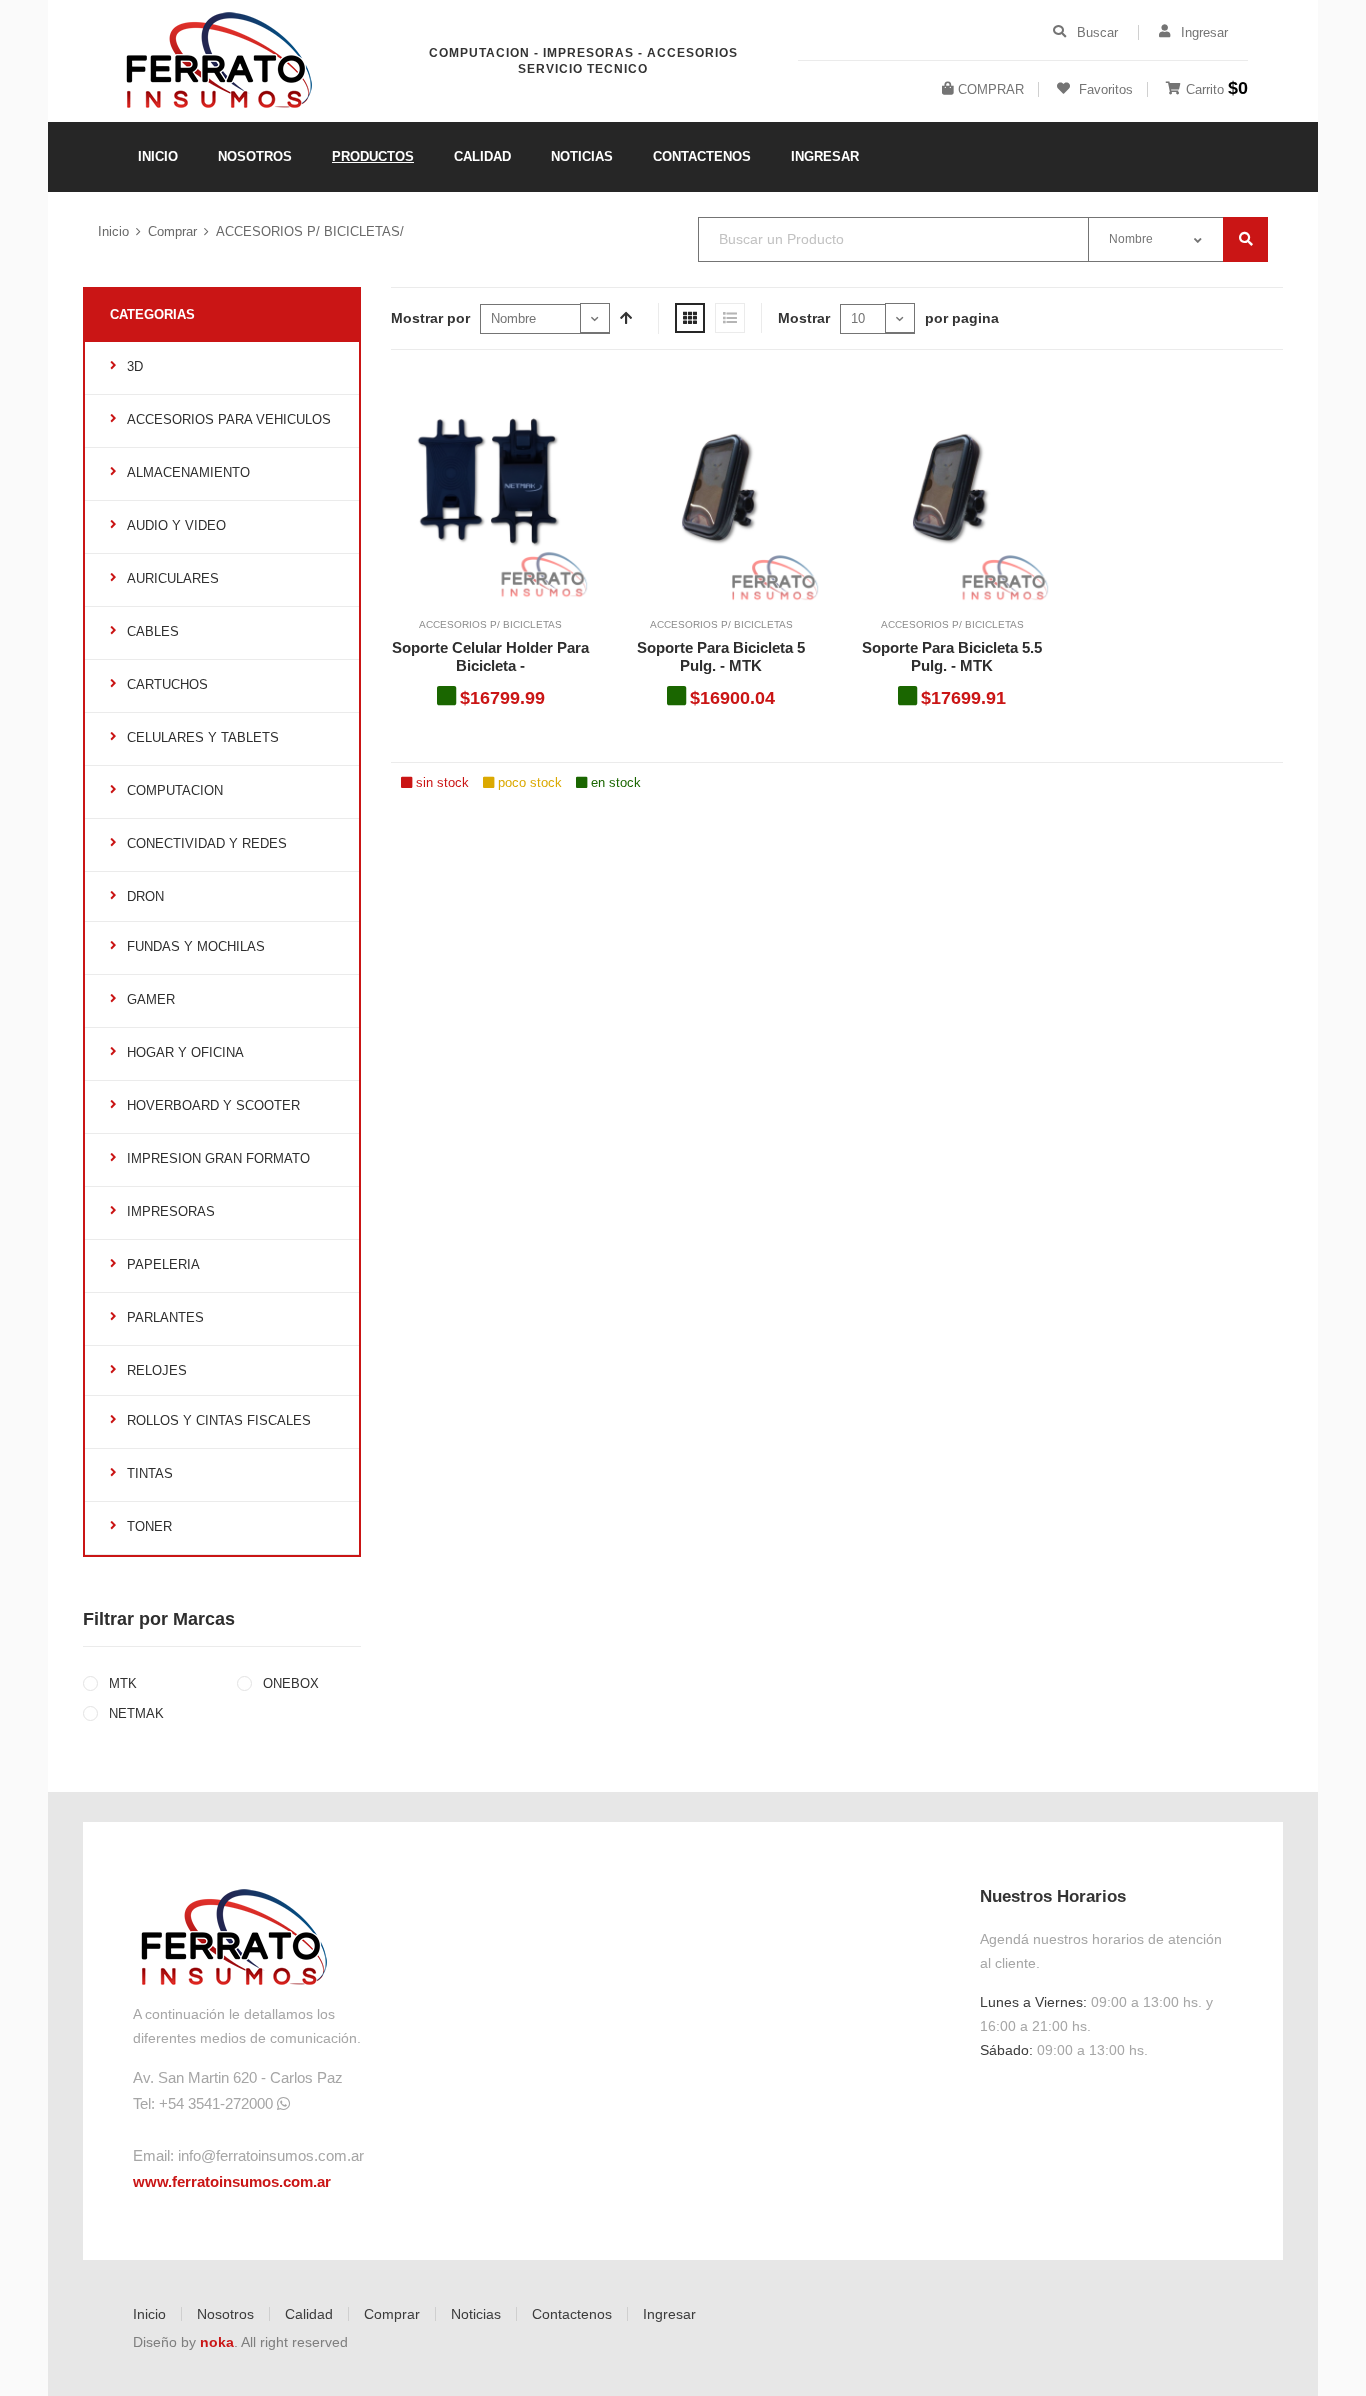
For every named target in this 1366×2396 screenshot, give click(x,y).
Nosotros (225, 2314)
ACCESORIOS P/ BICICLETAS (490, 624)
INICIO (158, 156)
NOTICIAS (582, 156)
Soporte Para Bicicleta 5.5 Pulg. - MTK (952, 656)
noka (217, 2342)
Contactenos (572, 2314)
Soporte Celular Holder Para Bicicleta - (490, 656)
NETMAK (134, 1713)
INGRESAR (825, 156)
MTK (121, 1683)
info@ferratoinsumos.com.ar (271, 2155)
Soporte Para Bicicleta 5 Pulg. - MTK (721, 656)
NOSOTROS (255, 156)
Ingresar (669, 2314)
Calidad (309, 2314)
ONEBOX (289, 1683)
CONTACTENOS (702, 156)
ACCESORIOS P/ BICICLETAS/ (310, 231)
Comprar (172, 231)
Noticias (476, 2314)
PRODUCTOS (373, 156)
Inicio (113, 231)
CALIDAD (482, 156)
